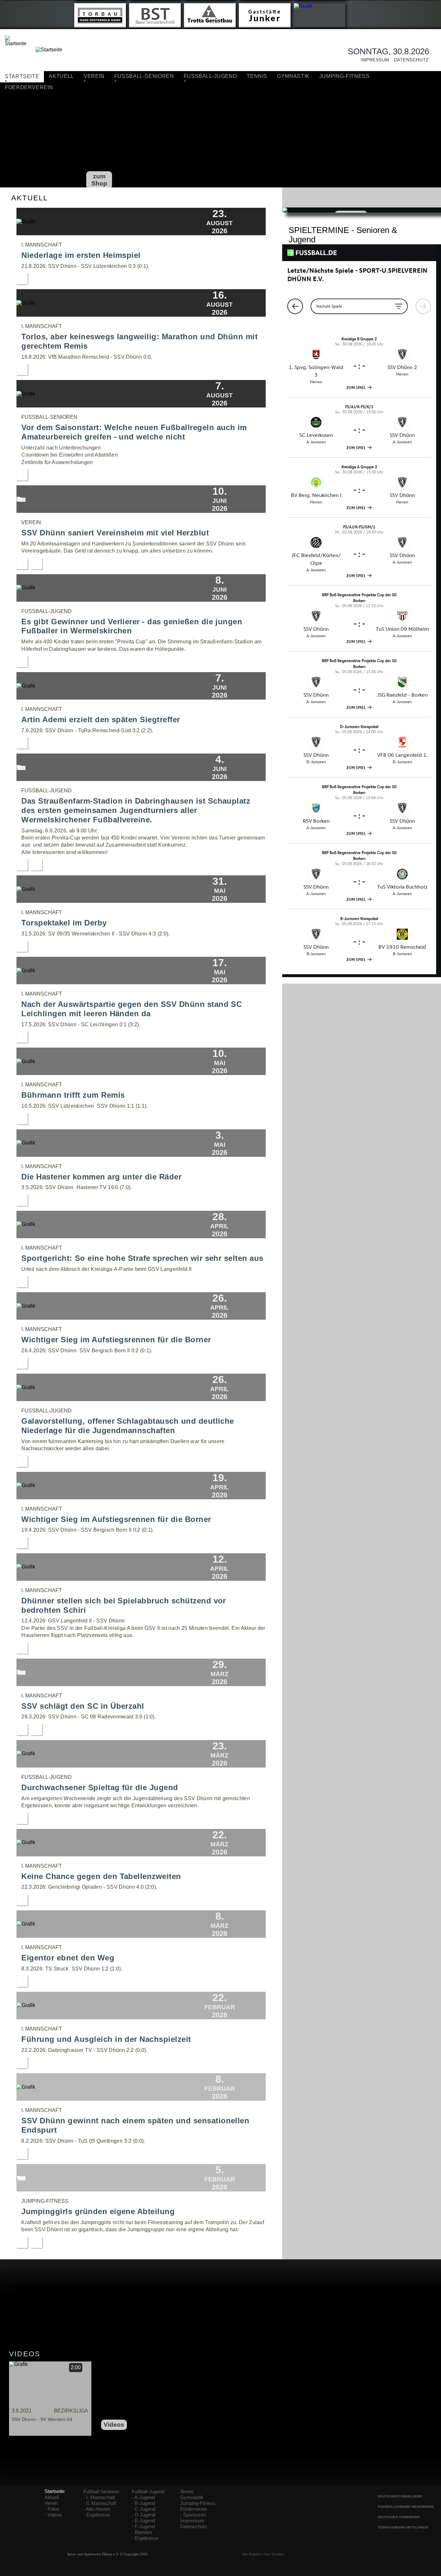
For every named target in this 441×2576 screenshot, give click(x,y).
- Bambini (142, 2532)
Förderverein (194, 2509)
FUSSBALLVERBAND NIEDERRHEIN (406, 2507)
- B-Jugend (143, 2503)
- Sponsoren (193, 2515)
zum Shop (99, 180)
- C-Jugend (144, 2509)
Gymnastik (293, 76)
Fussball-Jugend (210, 76)
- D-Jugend (144, 2515)
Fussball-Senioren (144, 76)
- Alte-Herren (97, 2509)
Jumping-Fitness (344, 76)
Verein (94, 76)
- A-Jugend (143, 2497)
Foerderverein (29, 87)
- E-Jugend (143, 2521)
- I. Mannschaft (99, 2497)
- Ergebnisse (97, 2515)
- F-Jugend (143, 2527)
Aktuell (61, 76)
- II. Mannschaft (100, 2503)
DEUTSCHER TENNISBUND (399, 2517)
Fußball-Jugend (148, 2492)
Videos (114, 2425)
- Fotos (52, 2509)
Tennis (257, 76)
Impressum (373, 60)
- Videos (53, 2515)
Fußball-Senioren (101, 2492)
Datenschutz (409, 60)
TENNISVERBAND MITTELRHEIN (403, 2527)
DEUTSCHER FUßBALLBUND (400, 2496)
